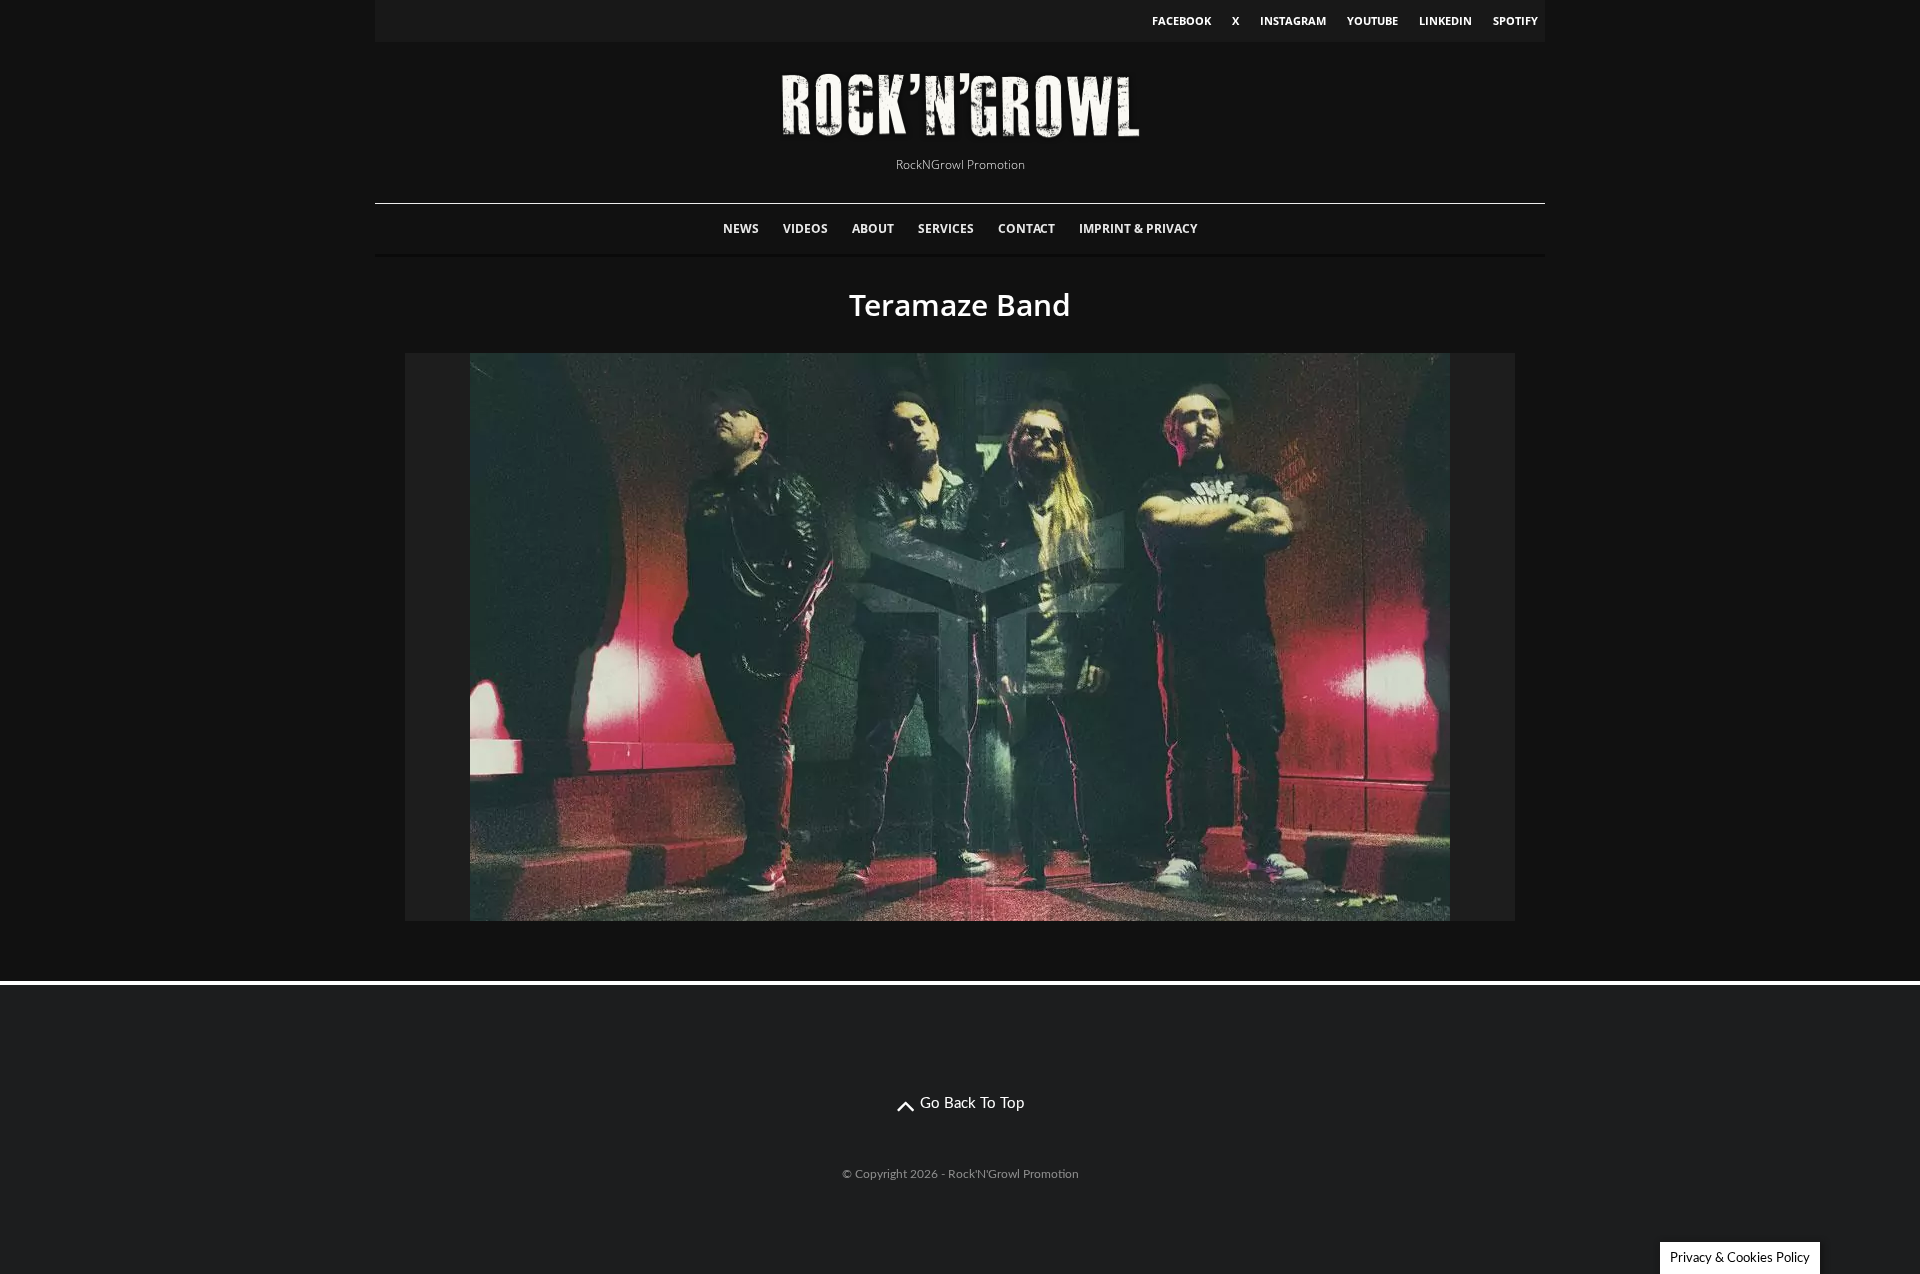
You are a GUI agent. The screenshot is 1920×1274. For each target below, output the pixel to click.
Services (946, 228)
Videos (805, 228)
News (741, 228)
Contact (1026, 228)
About (873, 228)
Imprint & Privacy (1138, 228)
